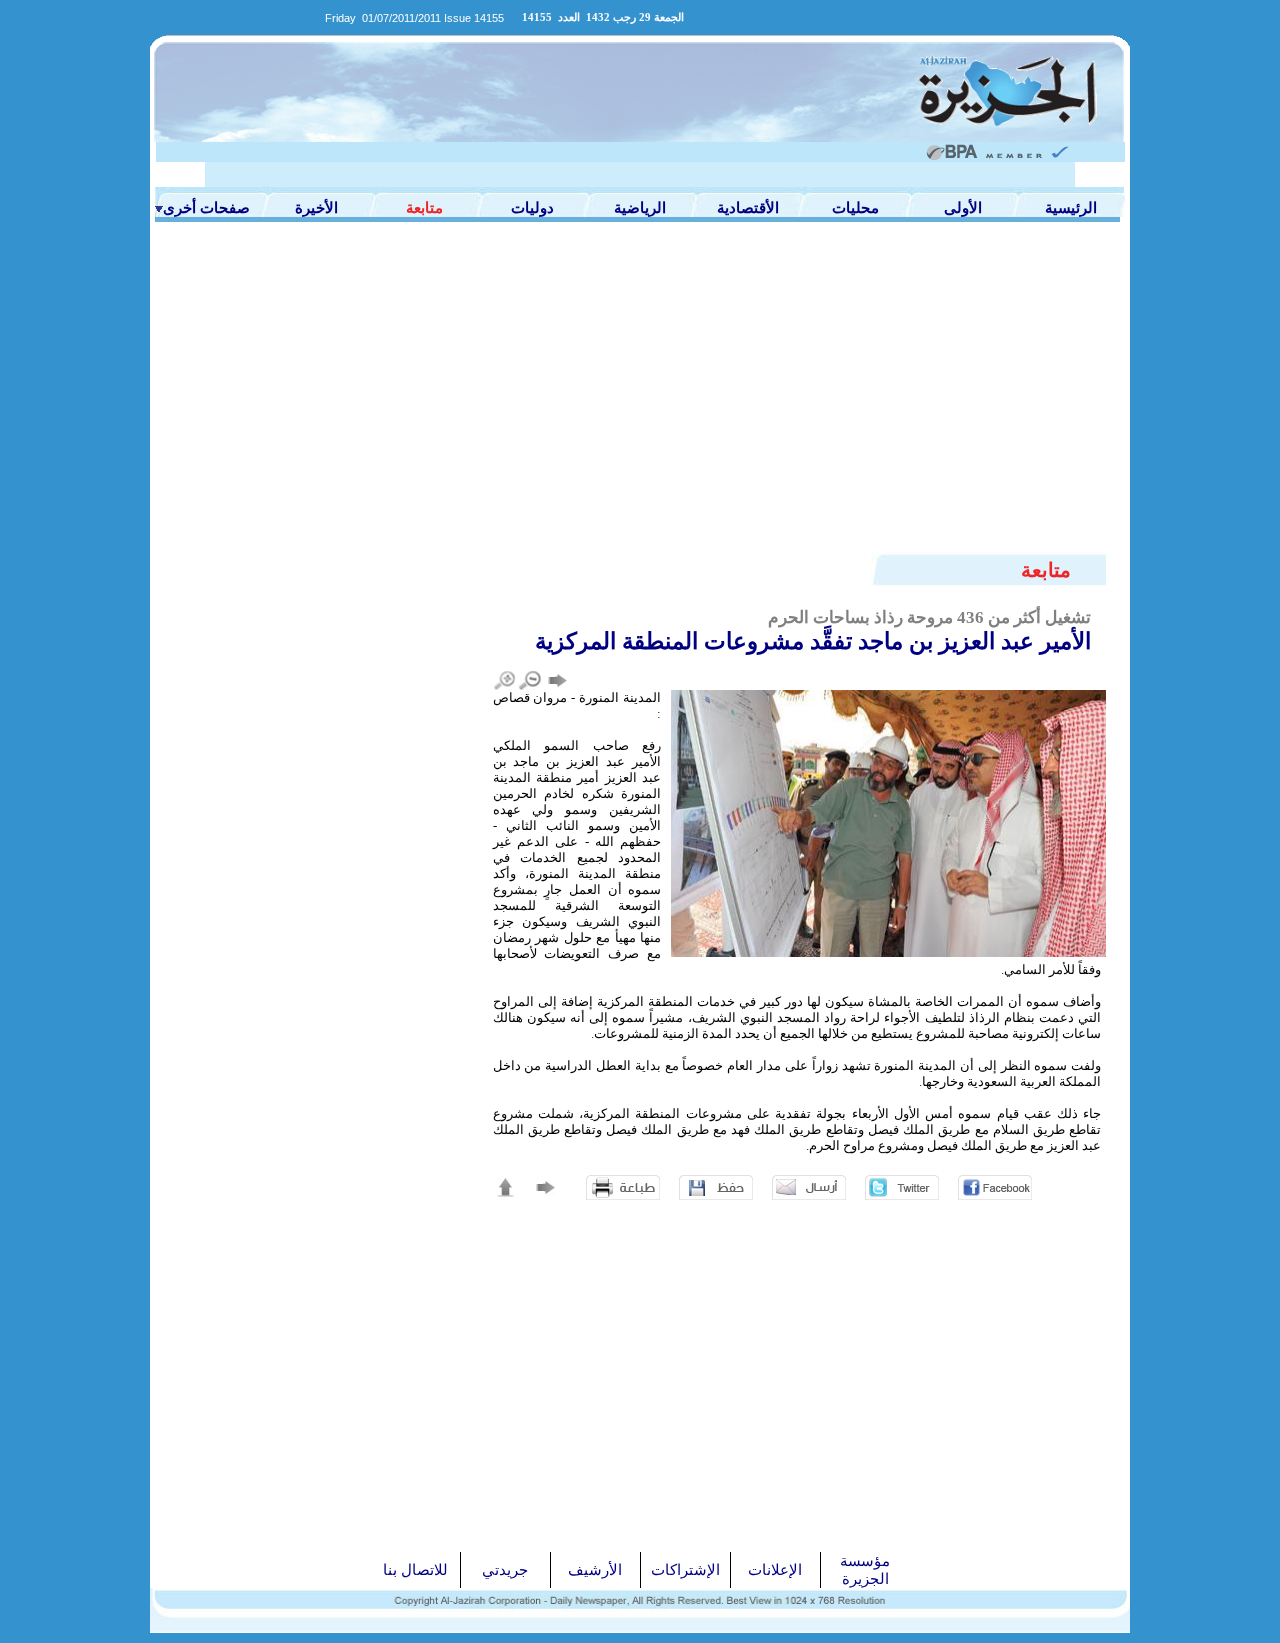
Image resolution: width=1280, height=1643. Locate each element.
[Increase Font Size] (505, 680)
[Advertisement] (640, 372)
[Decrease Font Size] (530, 680)
